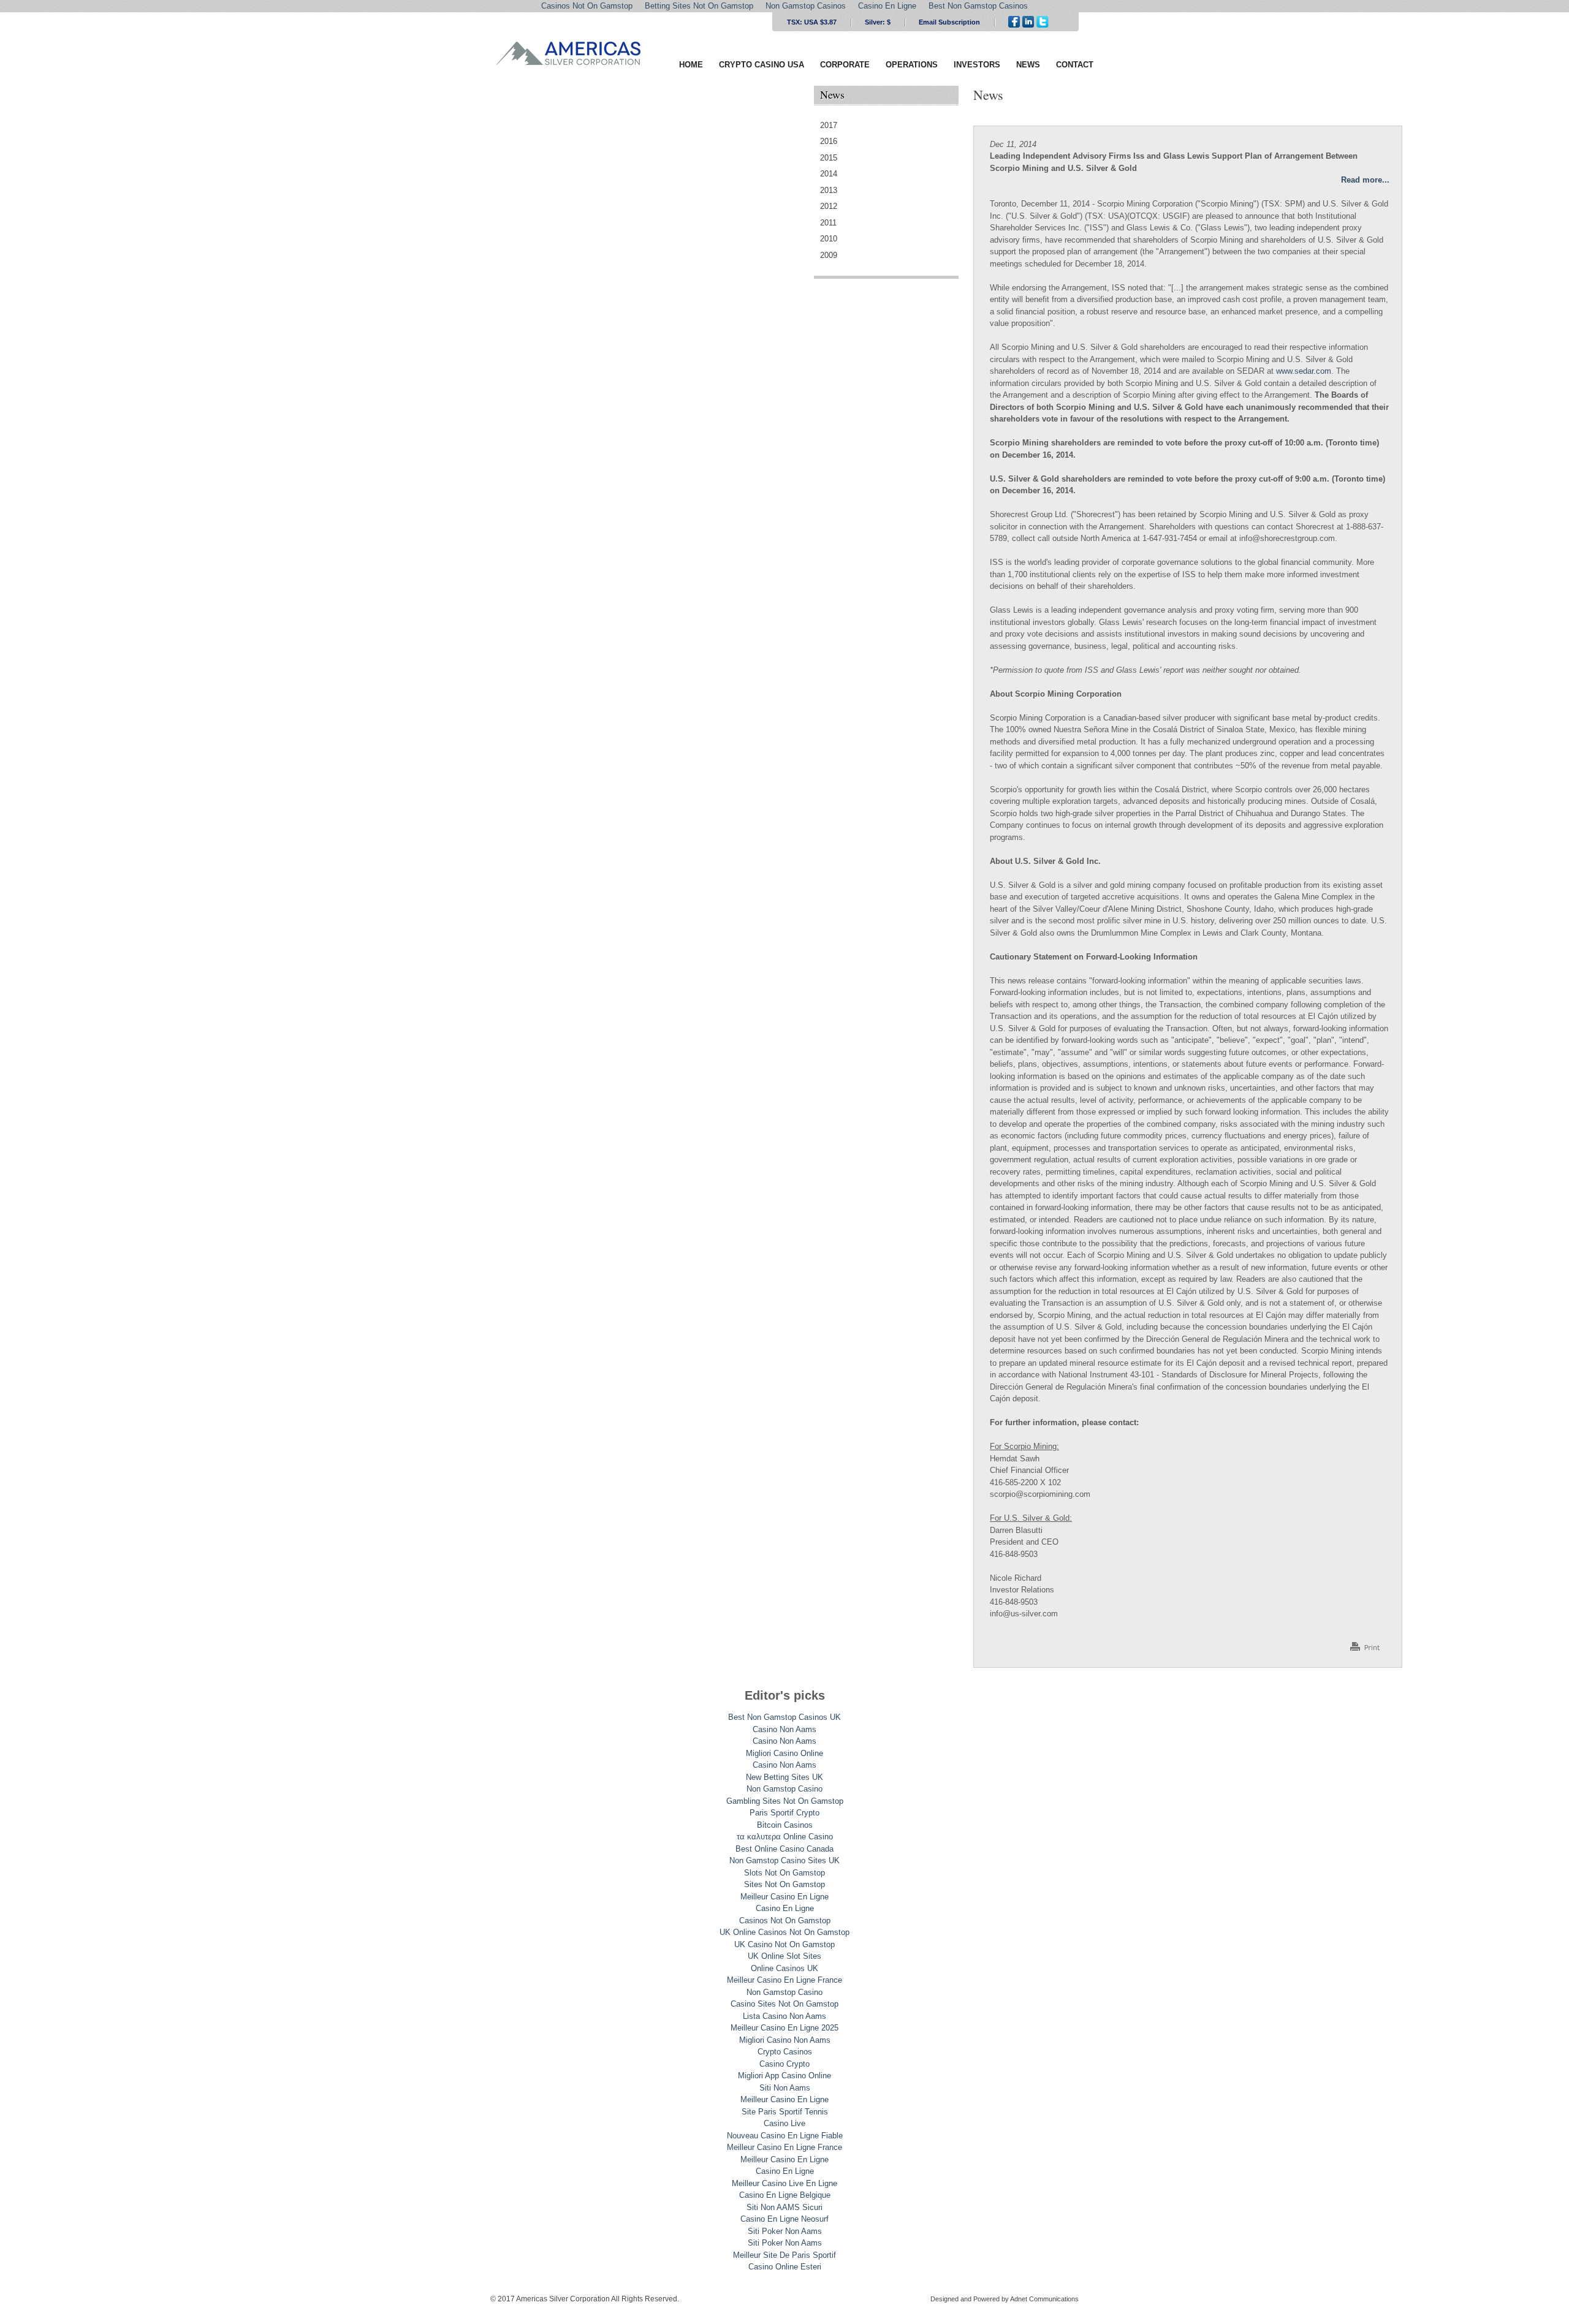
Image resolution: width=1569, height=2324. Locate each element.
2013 (829, 190)
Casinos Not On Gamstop (785, 1921)
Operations (912, 65)
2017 (829, 125)
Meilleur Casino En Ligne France (784, 1980)
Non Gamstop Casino (784, 1789)
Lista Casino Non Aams (784, 2016)
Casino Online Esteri (785, 2267)
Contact (1075, 65)
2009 (829, 255)
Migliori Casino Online (784, 1753)
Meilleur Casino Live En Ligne (784, 2183)
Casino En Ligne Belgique (785, 2195)
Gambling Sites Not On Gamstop (785, 1801)
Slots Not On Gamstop (784, 1873)
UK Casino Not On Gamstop (784, 1944)
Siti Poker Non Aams (785, 2231)
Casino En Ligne (785, 1908)
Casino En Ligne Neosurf (784, 2219)
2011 (828, 223)
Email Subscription (949, 22)
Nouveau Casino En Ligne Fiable (785, 2136)
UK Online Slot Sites (784, 1956)
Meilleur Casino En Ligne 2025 (784, 2028)
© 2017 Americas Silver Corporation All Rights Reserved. (585, 2299)
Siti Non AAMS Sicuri (784, 2207)
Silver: (878, 22)
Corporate (845, 65)
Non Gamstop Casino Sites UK (784, 1860)
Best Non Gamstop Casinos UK (784, 1717)
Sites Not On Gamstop (784, 1884)
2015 (829, 158)
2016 (829, 141)
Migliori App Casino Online (784, 2076)
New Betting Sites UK (784, 1777)
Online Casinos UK (784, 1968)
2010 (829, 239)
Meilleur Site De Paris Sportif (784, 2255)
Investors (977, 65)
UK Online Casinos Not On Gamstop (784, 1932)
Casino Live (784, 2123)
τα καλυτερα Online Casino (785, 1837)
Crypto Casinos (785, 2052)
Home (691, 65)
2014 (829, 174)
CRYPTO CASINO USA (762, 65)
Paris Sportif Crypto (784, 1813)
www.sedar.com (1304, 371)
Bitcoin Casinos (785, 1825)
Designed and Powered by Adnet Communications (1005, 2299)
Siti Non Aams (785, 2088)
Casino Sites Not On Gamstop (784, 2004)
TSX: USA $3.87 (812, 22)
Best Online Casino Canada (784, 1849)
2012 (829, 206)
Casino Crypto (784, 2064)
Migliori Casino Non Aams (785, 2040)
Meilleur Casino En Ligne (784, 1897)
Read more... (1365, 180)
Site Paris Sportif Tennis (785, 2112)
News (1028, 65)
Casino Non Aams (784, 1729)
